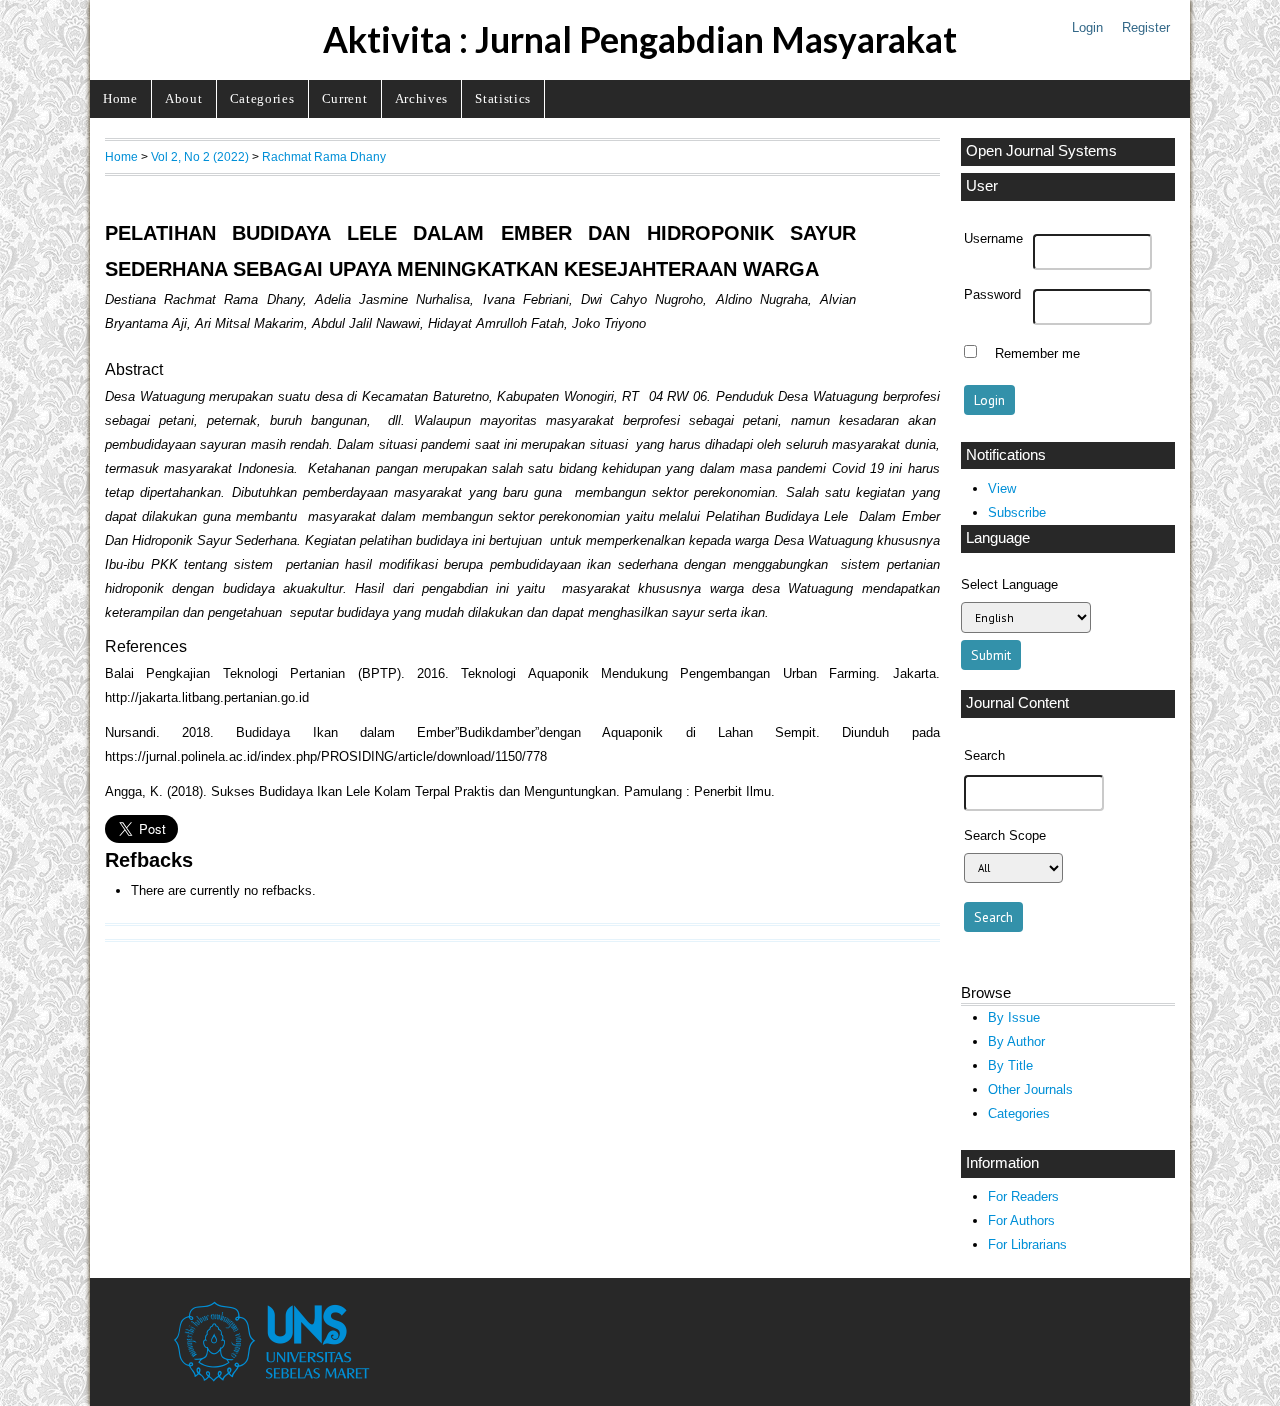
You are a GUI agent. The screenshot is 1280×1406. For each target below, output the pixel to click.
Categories (262, 98)
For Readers (1023, 1196)
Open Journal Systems (1041, 151)
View (1002, 488)
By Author (1016, 1041)
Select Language (1009, 584)
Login (1087, 27)
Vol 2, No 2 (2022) (200, 156)
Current (345, 98)
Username (993, 239)
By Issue (1014, 1017)
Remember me (1037, 354)
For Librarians (1027, 1244)
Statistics (503, 98)
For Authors (1021, 1220)
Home (120, 98)
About (183, 98)
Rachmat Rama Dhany (324, 156)
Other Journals (1030, 1089)
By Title (1010, 1065)
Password (992, 295)
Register (1146, 27)
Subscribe (1017, 512)
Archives (421, 98)
